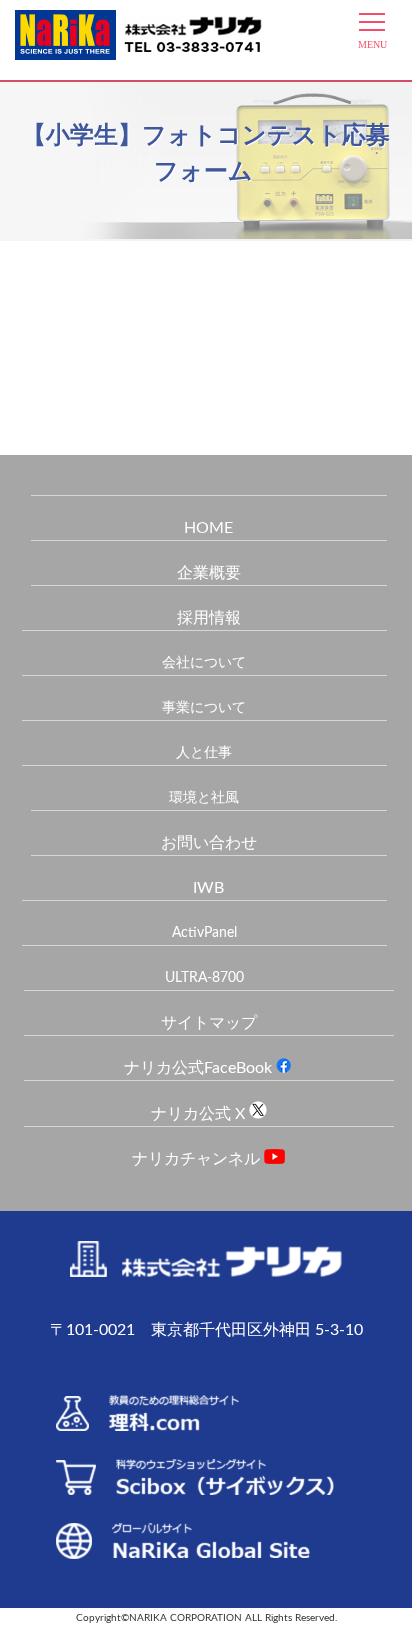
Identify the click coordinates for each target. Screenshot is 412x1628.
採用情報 (209, 618)
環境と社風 (204, 798)
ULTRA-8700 (204, 978)
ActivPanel (204, 933)
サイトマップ (209, 1023)
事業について (204, 708)
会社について (204, 663)
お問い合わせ (209, 843)
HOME (208, 528)
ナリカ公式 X (200, 1114)
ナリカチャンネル (198, 1159)
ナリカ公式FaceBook (200, 1068)
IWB (208, 888)
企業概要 (209, 573)
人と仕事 (204, 753)
